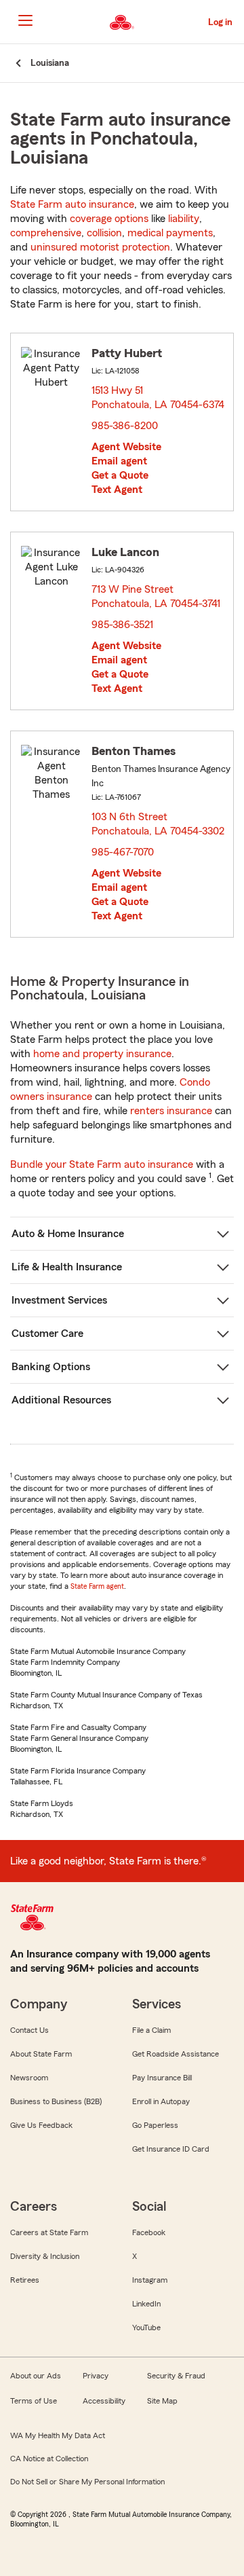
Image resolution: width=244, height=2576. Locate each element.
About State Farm (41, 2054)
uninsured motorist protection (100, 247)
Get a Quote (120, 475)
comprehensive (46, 233)
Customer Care (47, 1333)
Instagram (150, 2280)
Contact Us (29, 2030)
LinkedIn (146, 2304)
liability (184, 219)
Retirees (25, 2280)
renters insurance (171, 1111)
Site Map (162, 2401)
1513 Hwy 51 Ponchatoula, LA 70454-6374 (159, 398)
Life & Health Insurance (67, 1267)
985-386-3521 (122, 625)
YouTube (146, 2327)
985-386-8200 (125, 426)
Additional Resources (61, 1400)
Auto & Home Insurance (68, 1234)
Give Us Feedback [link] (41, 2125)
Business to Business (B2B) (56, 2101)
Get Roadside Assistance (176, 2054)
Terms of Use (34, 2401)
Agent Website (126, 447)
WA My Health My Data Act (58, 2435)
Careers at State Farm (49, 2232)
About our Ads (36, 2376)
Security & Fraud (176, 2376)
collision (104, 233)
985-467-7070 (123, 852)
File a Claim (151, 2030)
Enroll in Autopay (161, 2101)
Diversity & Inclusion (45, 2256)
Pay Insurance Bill (162, 2078)
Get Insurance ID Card (171, 2149)
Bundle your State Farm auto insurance (102, 1164)
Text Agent (117, 490)
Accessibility (104, 2401)
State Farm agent (97, 1586)
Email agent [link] (119, 461)
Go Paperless (155, 2125)
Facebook (149, 2232)
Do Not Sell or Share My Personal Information (87, 2482)
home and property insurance (102, 1054)
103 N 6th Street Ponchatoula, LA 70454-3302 (159, 824)
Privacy (96, 2376)
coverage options (109, 219)
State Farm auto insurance (72, 204)
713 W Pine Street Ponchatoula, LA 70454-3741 (157, 596)
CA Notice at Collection (49, 2459)
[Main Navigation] (25, 20)
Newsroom (29, 2078)
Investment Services (59, 1300)
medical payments (170, 233)
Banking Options (51, 1367)
